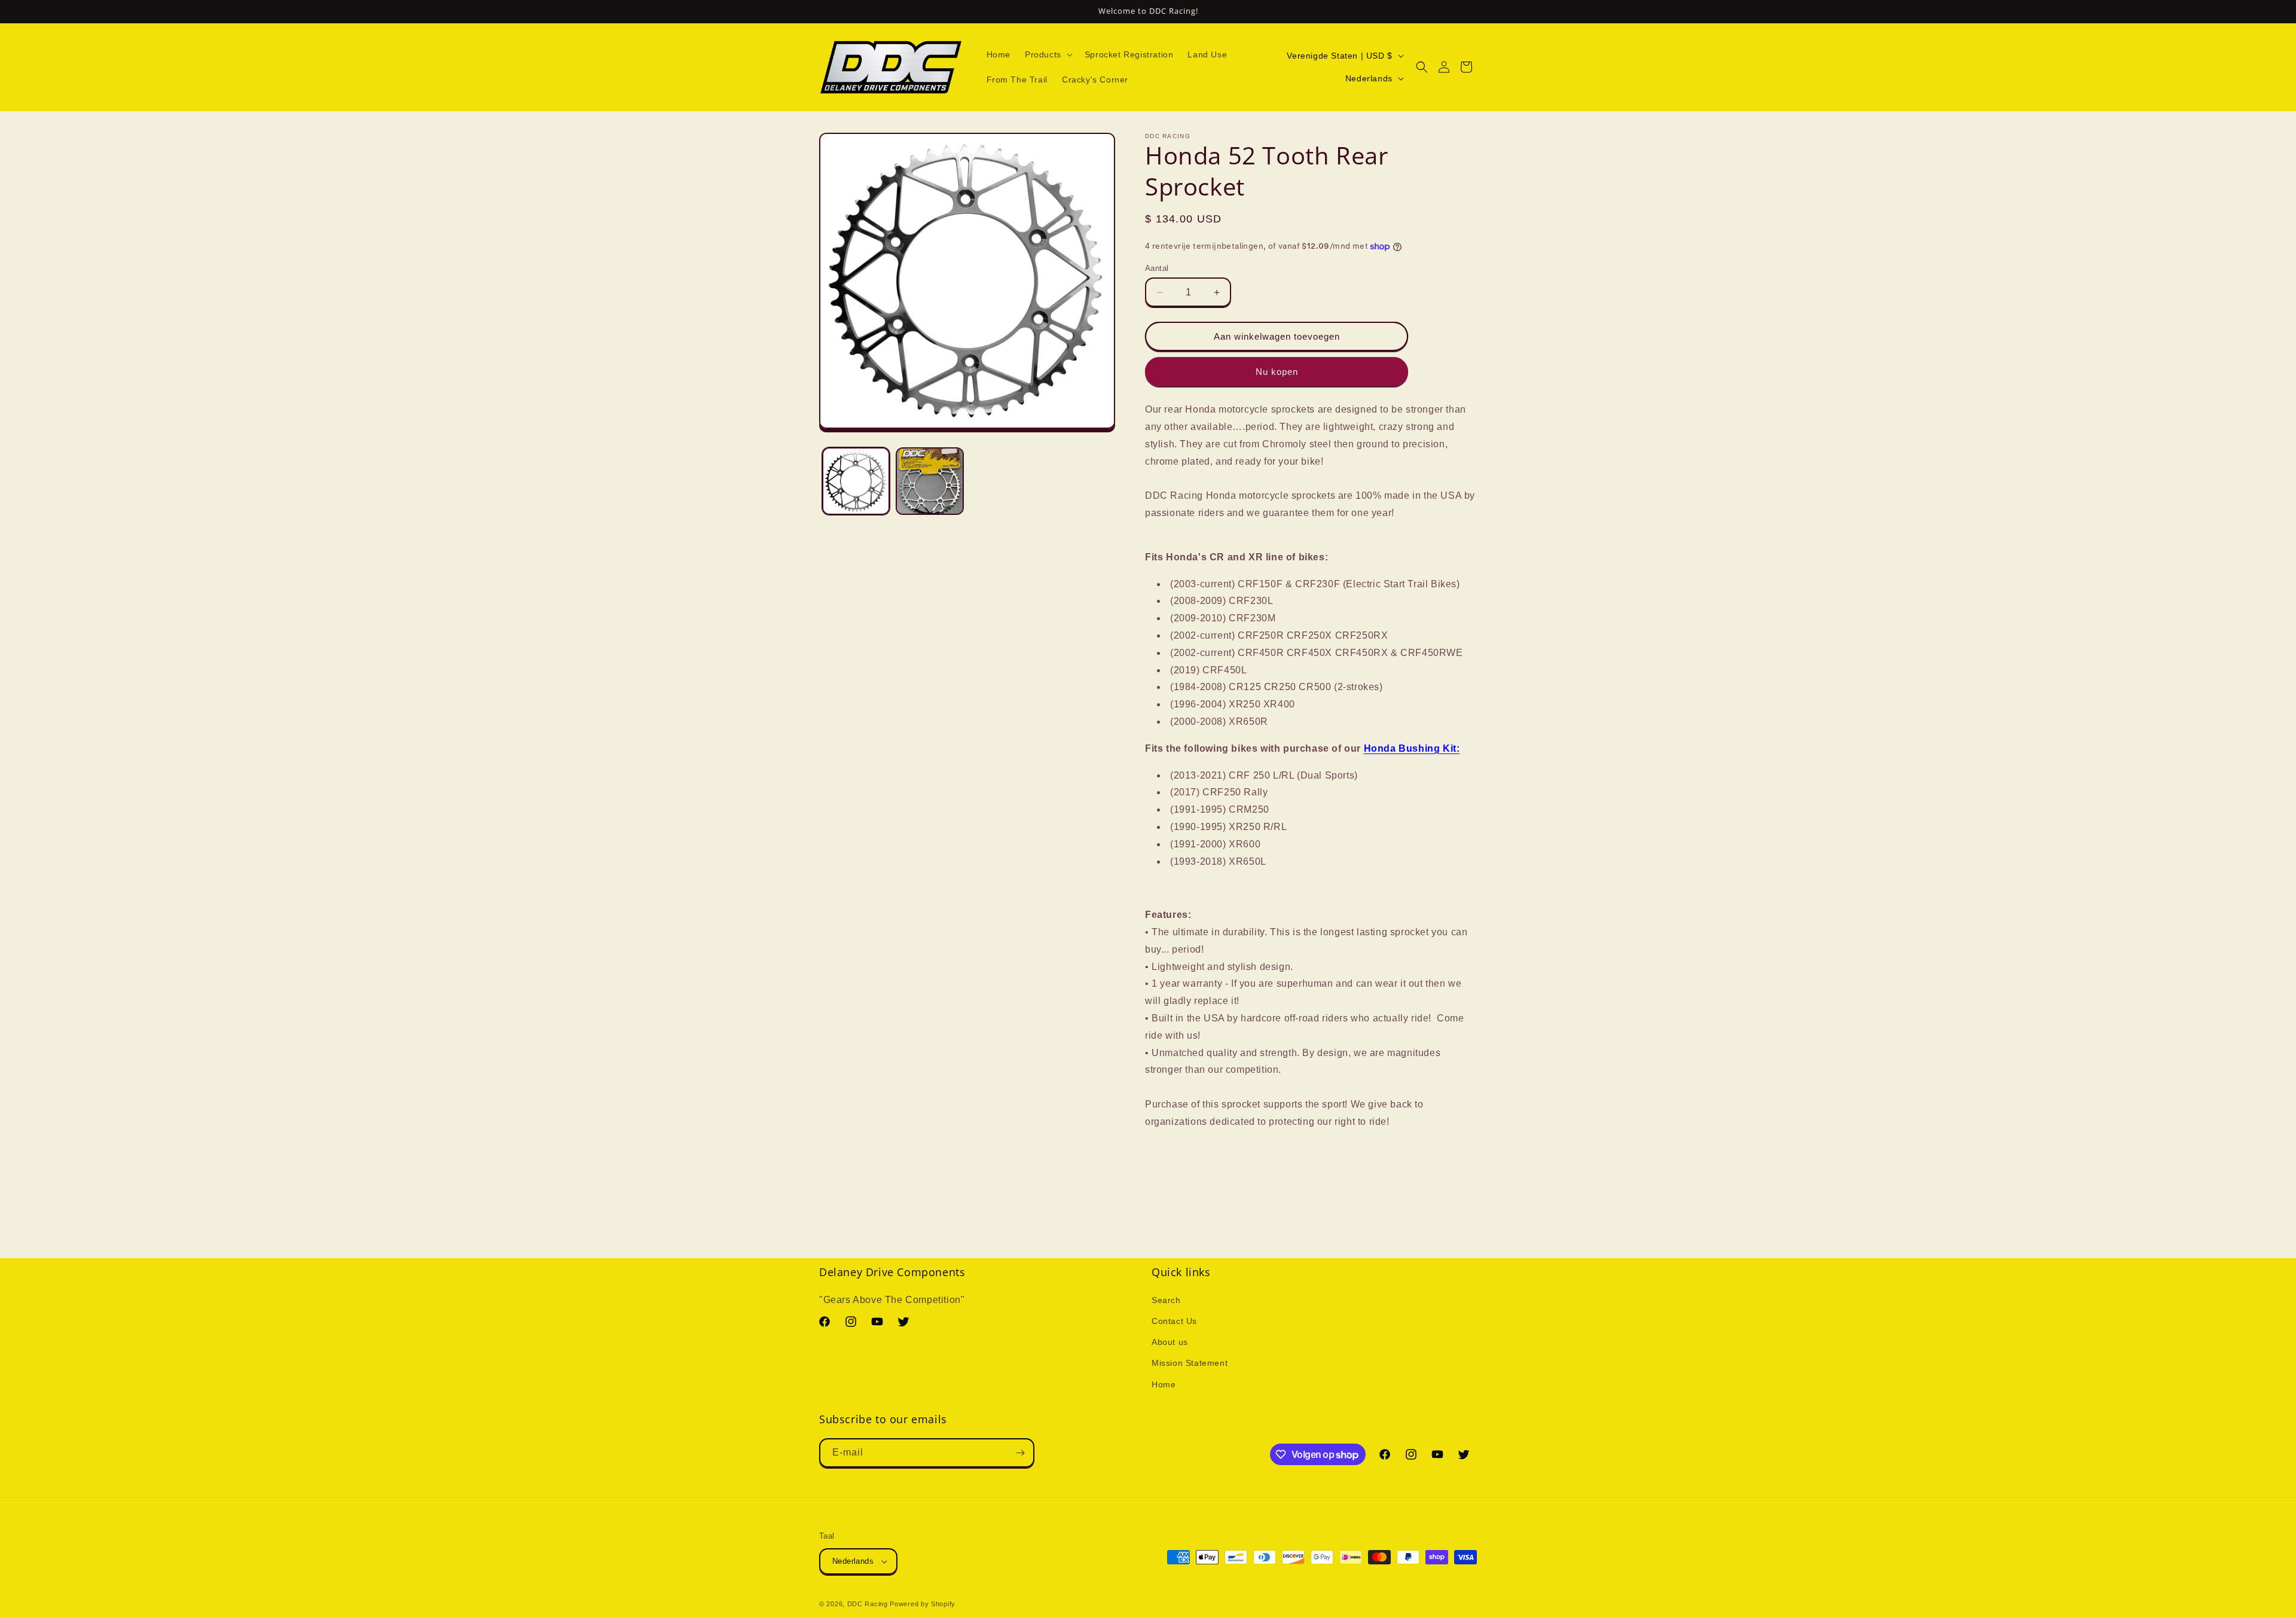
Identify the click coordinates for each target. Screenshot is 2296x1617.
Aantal (1157, 268)
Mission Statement (1190, 1362)
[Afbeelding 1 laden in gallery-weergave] (856, 481)
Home (1164, 1384)
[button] (1048, 54)
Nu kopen (1277, 372)
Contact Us (1174, 1320)
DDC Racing (868, 1604)
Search (1166, 1299)
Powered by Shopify (923, 1604)
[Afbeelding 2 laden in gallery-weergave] (929, 481)
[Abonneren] (1020, 1453)
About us (1170, 1341)
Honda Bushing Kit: (1412, 748)
